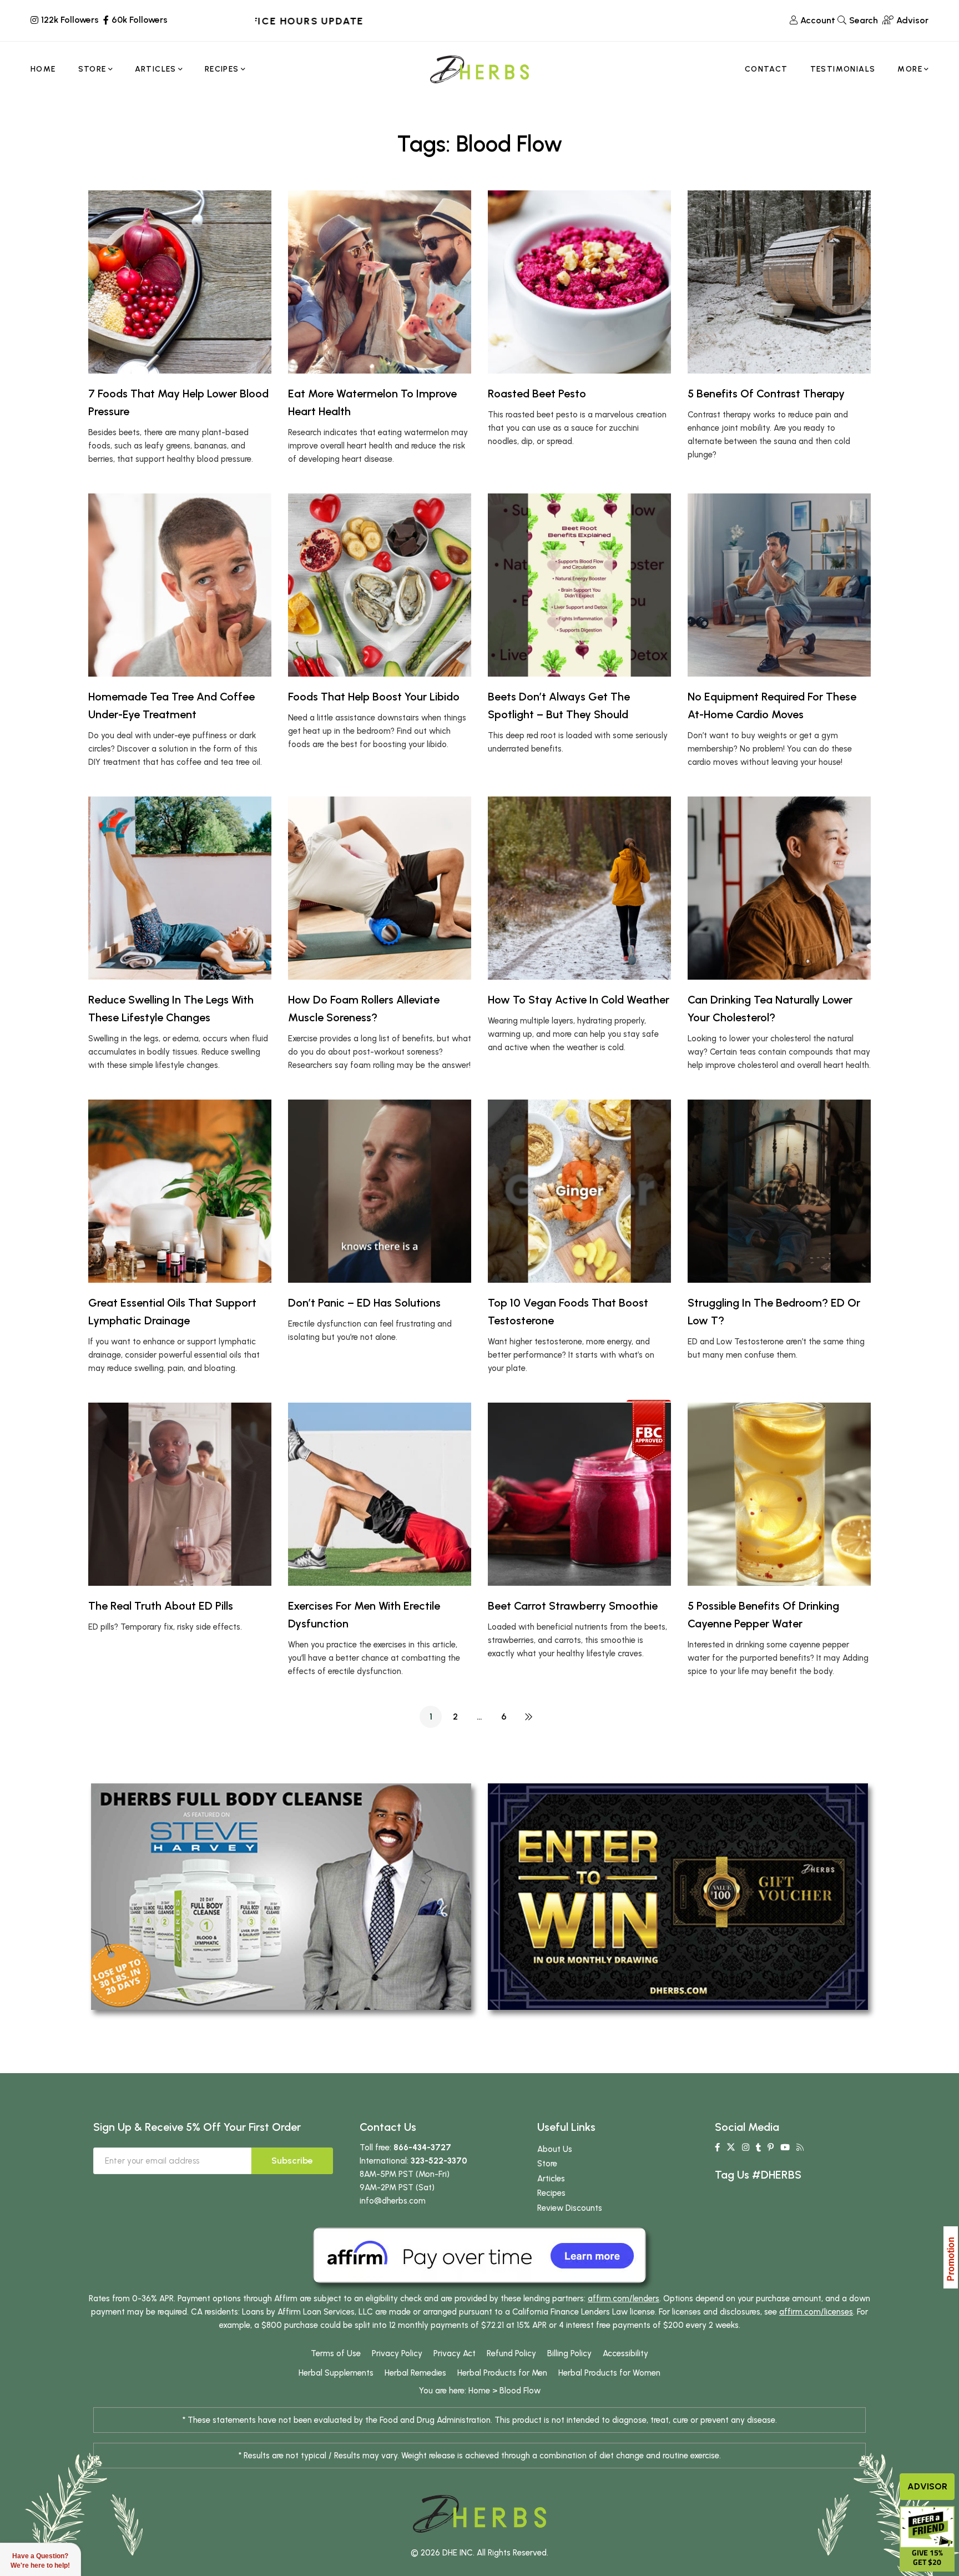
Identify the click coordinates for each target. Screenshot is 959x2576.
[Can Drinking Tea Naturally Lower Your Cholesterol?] (779, 888)
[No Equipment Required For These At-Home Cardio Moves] (779, 585)
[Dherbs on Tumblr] (758, 2147)
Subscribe (292, 2161)
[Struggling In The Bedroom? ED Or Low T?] (779, 1191)
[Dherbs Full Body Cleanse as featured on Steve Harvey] (281, 1896)
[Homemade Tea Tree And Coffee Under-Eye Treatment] (180, 585)
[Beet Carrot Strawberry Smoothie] (579, 1494)
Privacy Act (455, 2353)
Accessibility (625, 2353)
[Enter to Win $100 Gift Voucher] (678, 1896)
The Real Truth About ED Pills (161, 1606)
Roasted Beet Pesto (537, 394)
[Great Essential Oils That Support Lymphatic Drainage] (180, 1191)
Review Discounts (570, 2208)
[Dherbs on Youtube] (785, 2147)
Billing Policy (569, 2353)
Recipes (551, 2193)
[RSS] (800, 2147)
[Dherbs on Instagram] (746, 2147)
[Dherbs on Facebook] (717, 2147)
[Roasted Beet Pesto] (579, 282)
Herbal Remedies (415, 2373)
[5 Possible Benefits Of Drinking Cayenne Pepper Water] (779, 1494)
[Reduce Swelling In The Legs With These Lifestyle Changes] (180, 888)
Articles (551, 2179)
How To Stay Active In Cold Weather (579, 1000)
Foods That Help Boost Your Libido (374, 697)
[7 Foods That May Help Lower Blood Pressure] (180, 282)
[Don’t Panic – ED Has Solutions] (380, 1191)
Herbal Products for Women (609, 2373)
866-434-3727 (422, 2147)
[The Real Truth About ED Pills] (180, 1494)
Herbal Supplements (336, 2373)
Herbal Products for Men (502, 2373)
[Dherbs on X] (731, 2147)
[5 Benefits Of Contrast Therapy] (779, 282)
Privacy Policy (397, 2353)
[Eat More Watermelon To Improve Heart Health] (380, 282)
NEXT (528, 1717)
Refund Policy (511, 2353)
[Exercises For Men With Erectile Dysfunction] (380, 1494)
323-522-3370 (439, 2161)
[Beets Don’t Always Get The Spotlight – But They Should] (579, 585)
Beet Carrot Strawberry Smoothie (573, 1606)
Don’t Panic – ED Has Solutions (364, 1303)
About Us (555, 2149)
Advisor (927, 2486)
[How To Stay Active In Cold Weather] (579, 888)
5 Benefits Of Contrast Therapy (766, 394)
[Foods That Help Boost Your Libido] (380, 585)
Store (547, 2164)
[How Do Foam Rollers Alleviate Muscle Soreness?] (380, 888)
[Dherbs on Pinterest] (771, 2147)
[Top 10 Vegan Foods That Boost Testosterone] (579, 1191)
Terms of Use (336, 2353)
